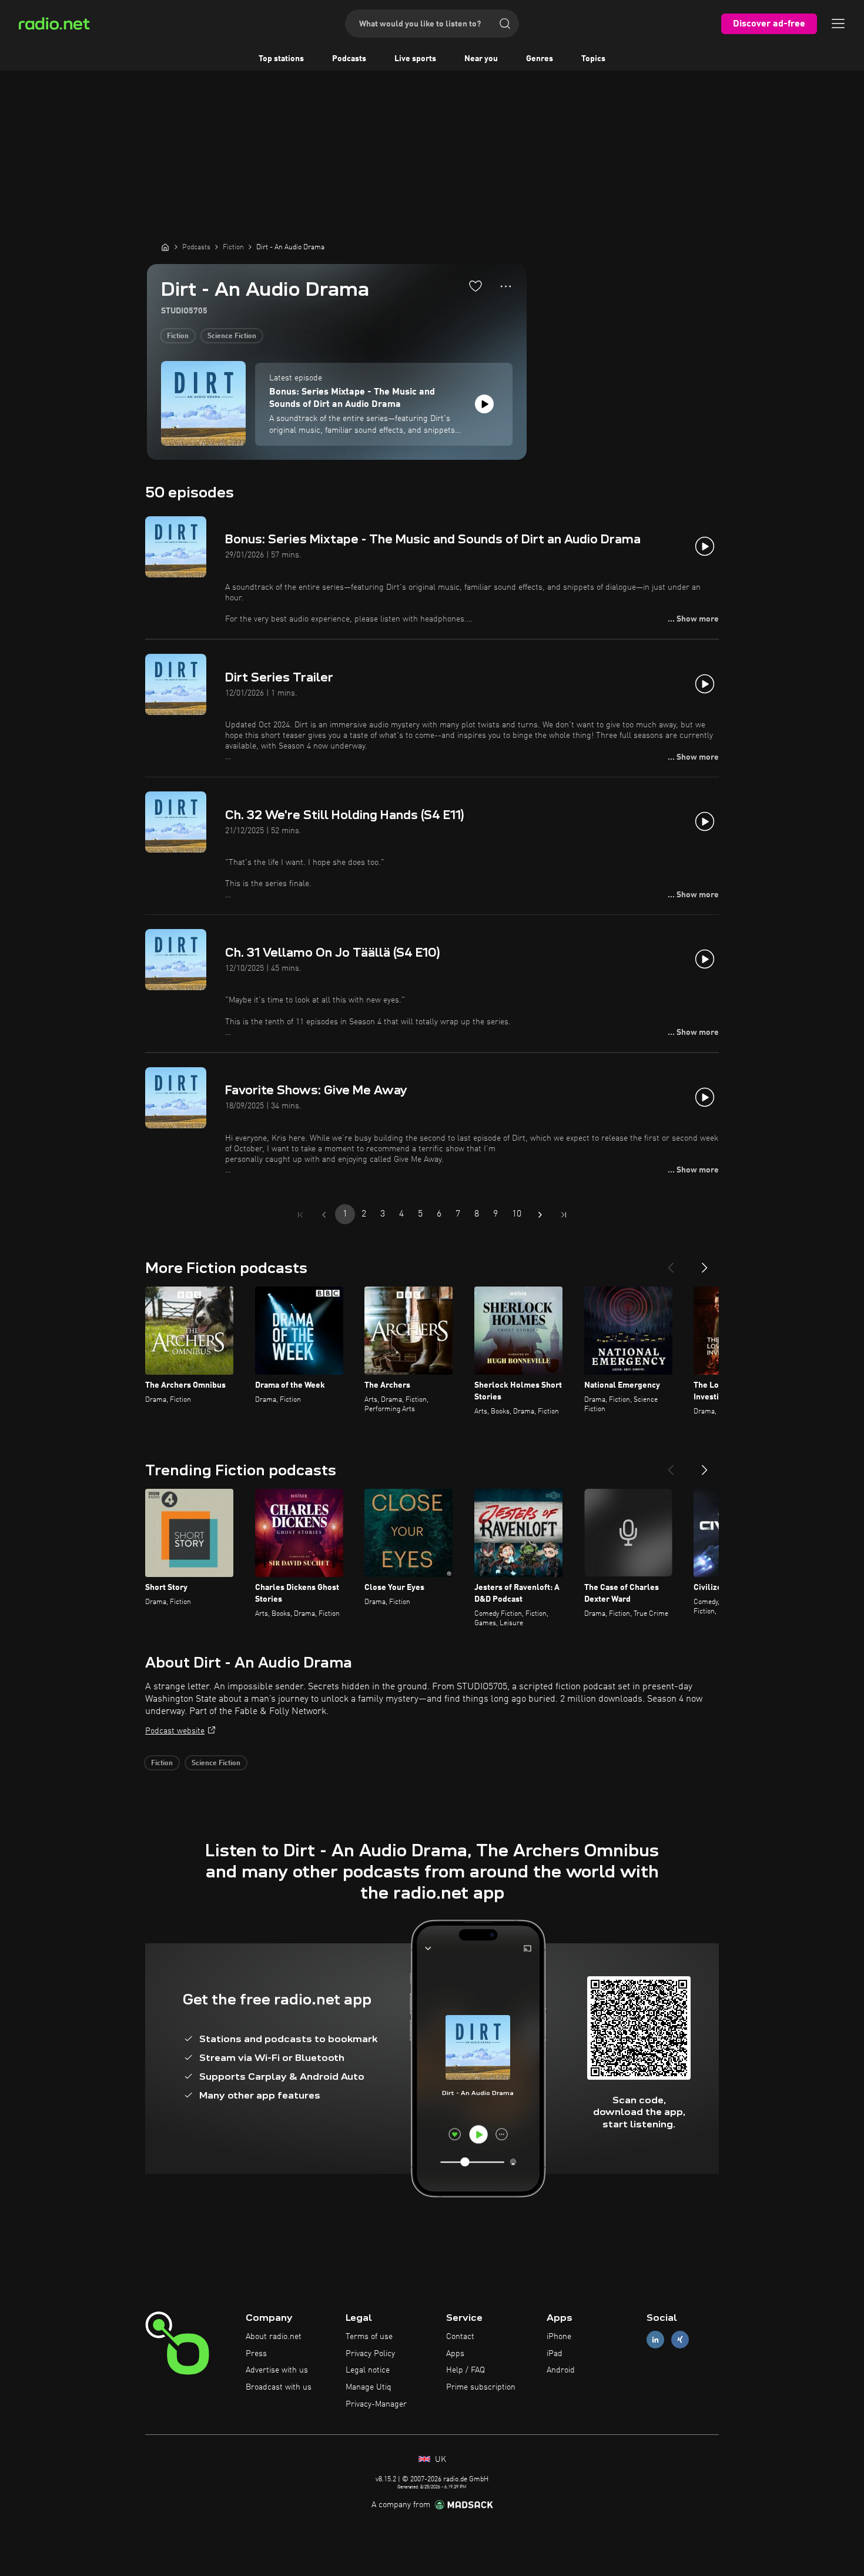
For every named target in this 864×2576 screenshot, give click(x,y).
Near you (481, 59)
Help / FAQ (466, 2370)
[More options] (506, 286)
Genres (540, 59)
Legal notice (368, 2370)
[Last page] (564, 1215)
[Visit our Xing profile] (680, 2339)
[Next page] (540, 1215)
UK (439, 2460)
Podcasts (349, 59)
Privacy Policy (370, 2354)
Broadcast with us (279, 2387)
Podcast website (175, 1731)
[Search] (505, 24)
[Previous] (671, 1263)
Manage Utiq (369, 2387)
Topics (593, 59)
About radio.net (274, 2337)
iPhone (559, 2337)
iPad (555, 2354)
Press (256, 2354)
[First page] (300, 1215)
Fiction (178, 336)
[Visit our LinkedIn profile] (655, 2339)
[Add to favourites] (475, 286)
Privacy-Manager (376, 2404)
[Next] (705, 1263)
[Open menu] (838, 24)
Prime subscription (481, 2387)
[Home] (165, 247)
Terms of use (369, 2337)
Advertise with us (277, 2370)
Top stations (281, 59)
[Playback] (484, 404)
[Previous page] (324, 1215)
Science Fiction (232, 336)
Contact (460, 2337)
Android (561, 2370)
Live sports (415, 59)
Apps (455, 2354)
